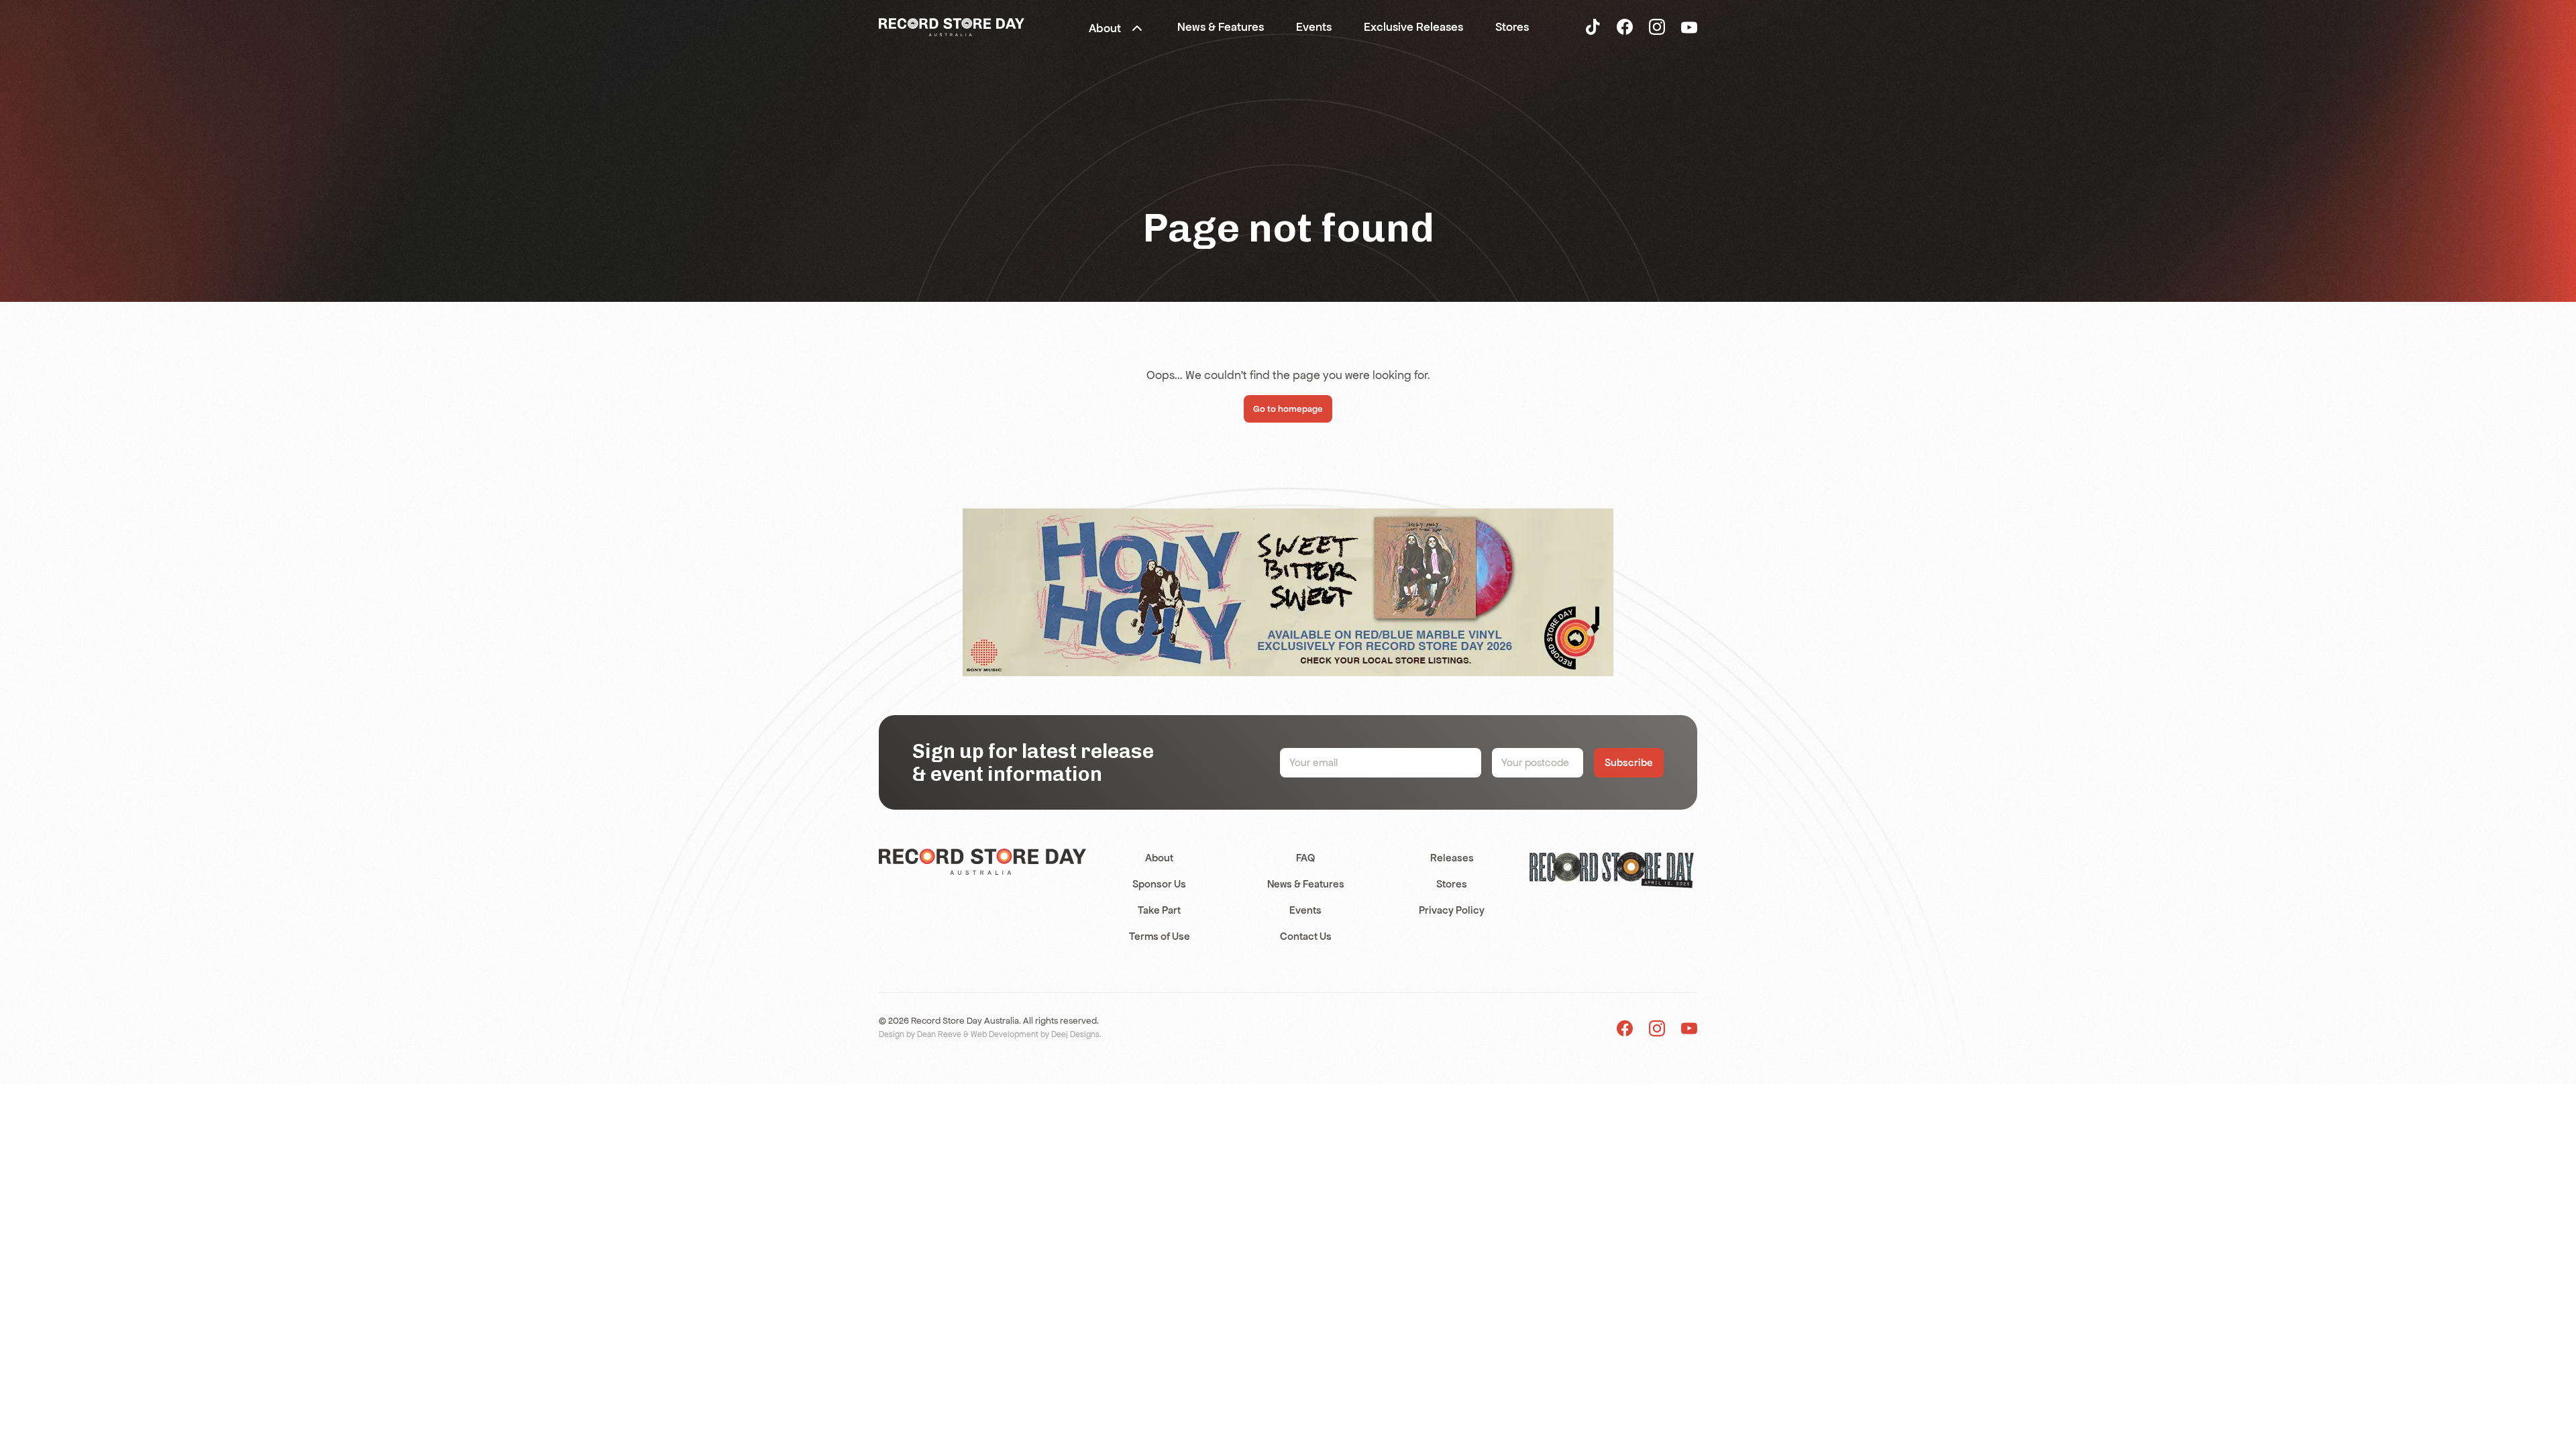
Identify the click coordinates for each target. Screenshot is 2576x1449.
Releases (1452, 858)
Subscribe (1629, 762)
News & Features (1306, 884)
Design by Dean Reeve (920, 1034)
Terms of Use (1160, 936)
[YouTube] (1689, 27)
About (1159, 858)
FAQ (1305, 858)
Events (1305, 910)
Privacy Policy (1452, 910)
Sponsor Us (1159, 884)
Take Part (1159, 910)
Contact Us (1306, 936)
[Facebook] (1625, 26)
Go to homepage (1288, 409)
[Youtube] (1689, 1028)
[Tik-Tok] (1593, 26)
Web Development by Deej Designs (1035, 1034)
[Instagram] (1657, 26)
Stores (1452, 884)
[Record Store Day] (952, 26)
